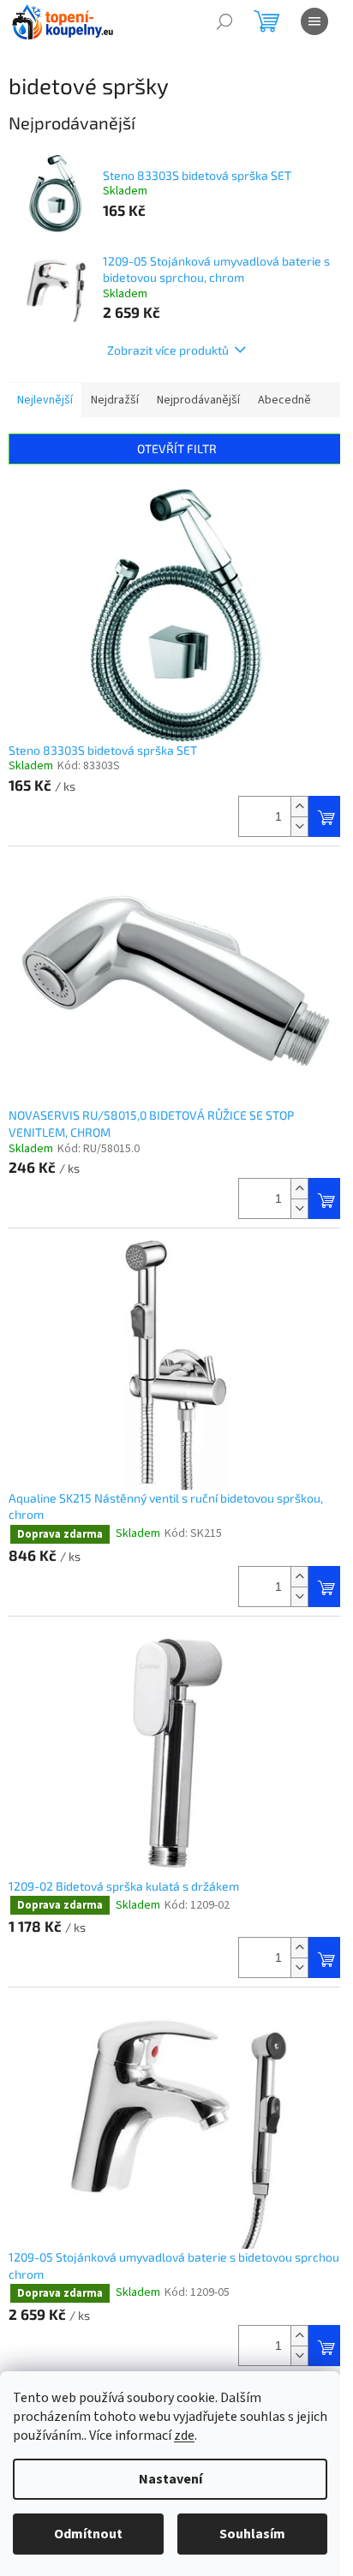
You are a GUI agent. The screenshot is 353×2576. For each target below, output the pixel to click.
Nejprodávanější (198, 400)
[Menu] (314, 21)
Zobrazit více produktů (168, 350)
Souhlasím (252, 2534)
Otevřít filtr (177, 448)
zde (184, 2436)
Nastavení (171, 2479)
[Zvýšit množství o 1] (299, 807)
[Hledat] (224, 21)
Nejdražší (115, 400)
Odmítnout (88, 2534)
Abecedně (284, 400)
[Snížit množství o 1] (299, 826)
